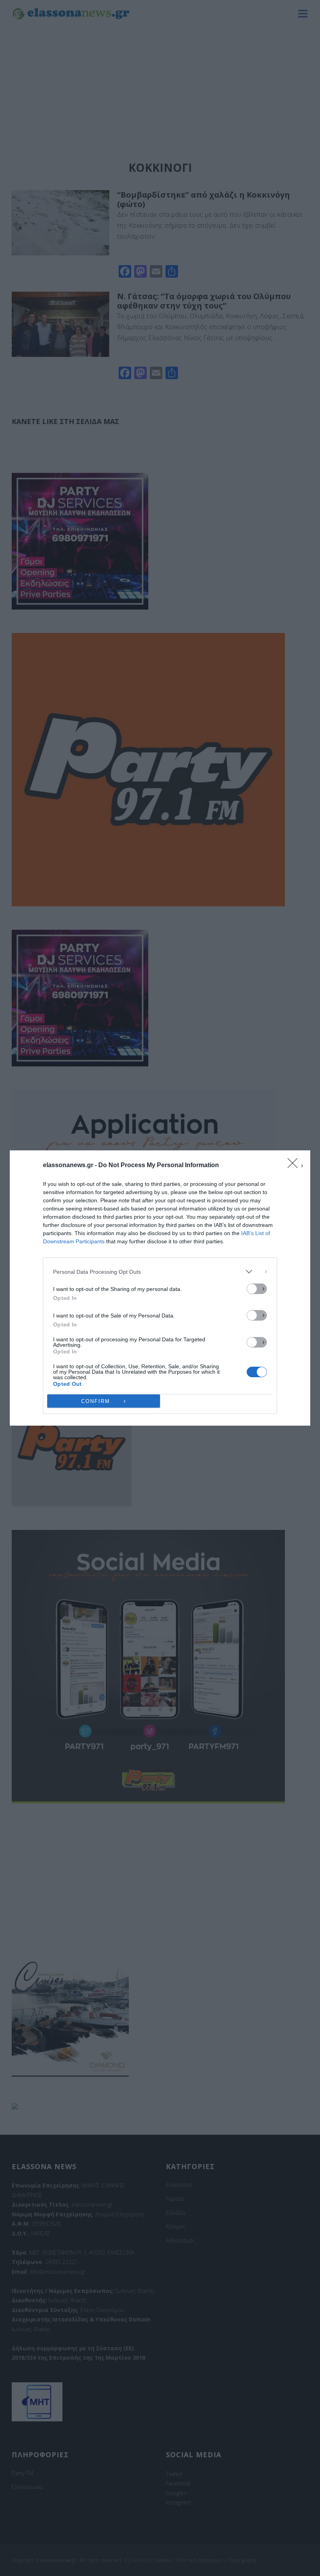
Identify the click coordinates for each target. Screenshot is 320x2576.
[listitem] (160, 1272)
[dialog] (160, 1288)
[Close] (295, 1166)
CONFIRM (96, 1401)
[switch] (257, 1289)
